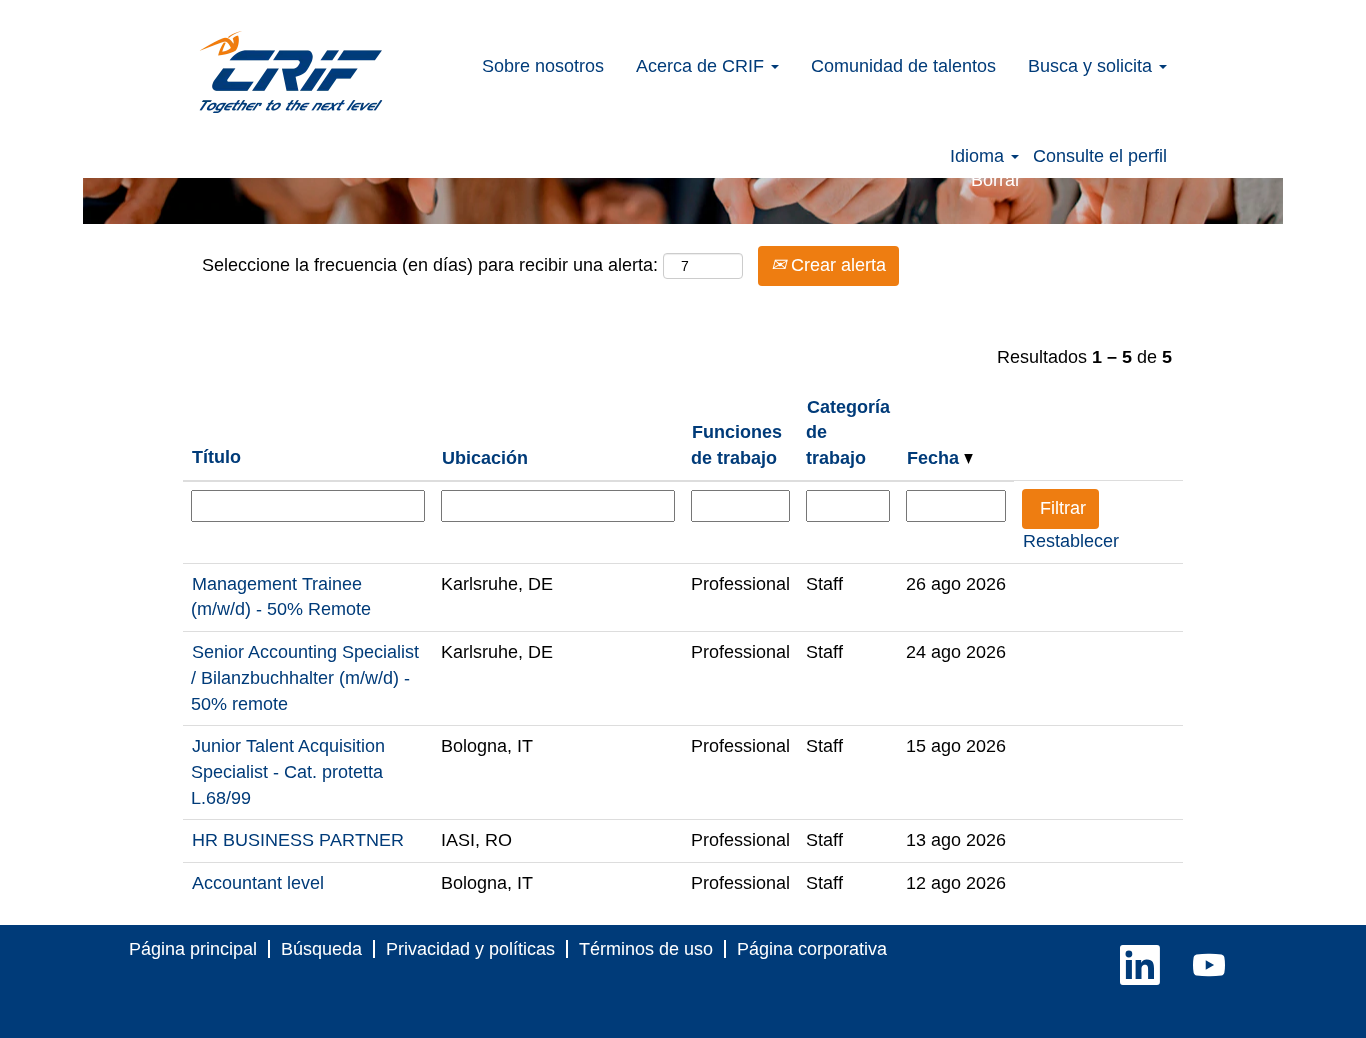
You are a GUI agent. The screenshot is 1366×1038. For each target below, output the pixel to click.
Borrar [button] (996, 180)
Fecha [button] (935, 458)
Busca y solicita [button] (1092, 66)
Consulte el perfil (1100, 156)
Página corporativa (812, 949)
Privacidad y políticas (470, 949)
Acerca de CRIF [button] (702, 66)
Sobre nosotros (543, 66)
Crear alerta (836, 265)
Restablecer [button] (1071, 541)
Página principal (193, 949)
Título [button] (216, 457)
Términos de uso (646, 949)
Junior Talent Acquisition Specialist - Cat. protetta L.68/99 (288, 771)
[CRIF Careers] (291, 72)
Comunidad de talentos (903, 66)
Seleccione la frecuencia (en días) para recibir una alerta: (430, 265)
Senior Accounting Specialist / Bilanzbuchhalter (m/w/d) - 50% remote (305, 677)
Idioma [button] (979, 156)
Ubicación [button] (485, 458)
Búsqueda (321, 949)
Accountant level (258, 883)
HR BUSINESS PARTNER (298, 840)
